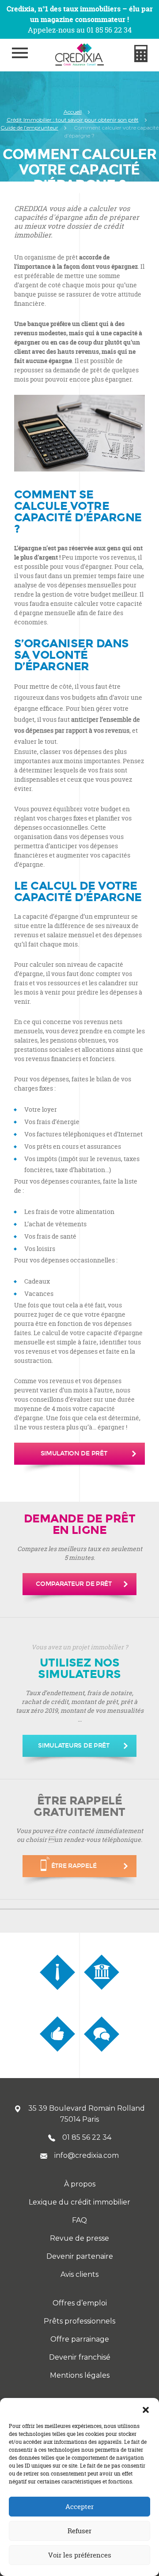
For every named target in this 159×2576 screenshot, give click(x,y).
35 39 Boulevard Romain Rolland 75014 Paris (87, 2114)
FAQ (79, 2220)
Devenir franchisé (80, 2357)
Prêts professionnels (79, 2321)
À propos (80, 2184)
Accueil (73, 112)
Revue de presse (79, 2238)
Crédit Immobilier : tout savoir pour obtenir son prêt (73, 120)
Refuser (79, 2531)
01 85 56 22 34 (87, 2137)
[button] (146, 2409)
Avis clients (79, 2274)
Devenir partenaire (80, 2256)
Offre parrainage (80, 2339)
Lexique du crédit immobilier (79, 2202)
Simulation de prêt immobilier (74, 1457)
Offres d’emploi (80, 2303)
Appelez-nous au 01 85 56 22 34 (80, 30)
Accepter (79, 2507)
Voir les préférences (80, 2555)
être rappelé (74, 1866)
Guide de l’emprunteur (29, 128)
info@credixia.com (87, 2155)
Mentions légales (80, 2375)
